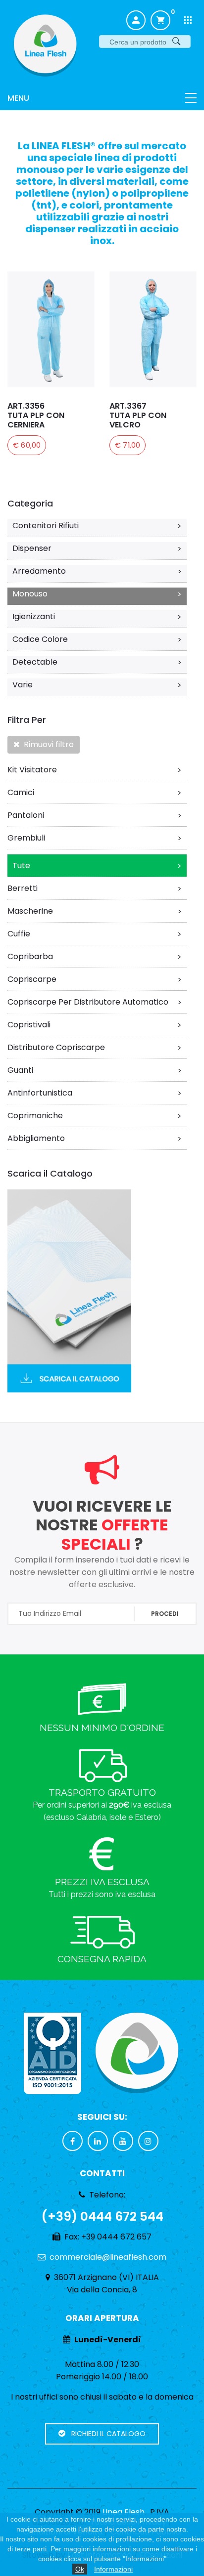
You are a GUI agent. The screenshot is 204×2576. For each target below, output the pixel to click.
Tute (97, 866)
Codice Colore (97, 639)
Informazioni (113, 2569)
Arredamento (97, 571)
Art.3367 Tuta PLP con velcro (138, 415)
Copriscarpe (95, 979)
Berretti (95, 888)
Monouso (97, 594)
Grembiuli (95, 838)
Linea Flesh (124, 2512)
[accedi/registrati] (136, 21)
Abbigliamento (95, 1139)
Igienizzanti (97, 617)
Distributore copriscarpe (95, 1048)
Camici (95, 793)
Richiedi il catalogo (105, 2434)
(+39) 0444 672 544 (102, 2217)
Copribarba (95, 957)
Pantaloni (95, 815)
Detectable (97, 662)
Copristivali (95, 1025)
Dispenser (97, 549)
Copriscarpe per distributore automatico (95, 1002)
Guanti (95, 1070)
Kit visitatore (95, 770)
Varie (97, 685)
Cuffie (95, 934)
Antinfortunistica (95, 1093)
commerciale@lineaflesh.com (108, 2257)
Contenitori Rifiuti (97, 526)
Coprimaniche (95, 1116)
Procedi (165, 1614)
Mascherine (95, 911)
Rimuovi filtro (47, 744)
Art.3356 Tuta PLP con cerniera (36, 415)
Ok (80, 2569)
